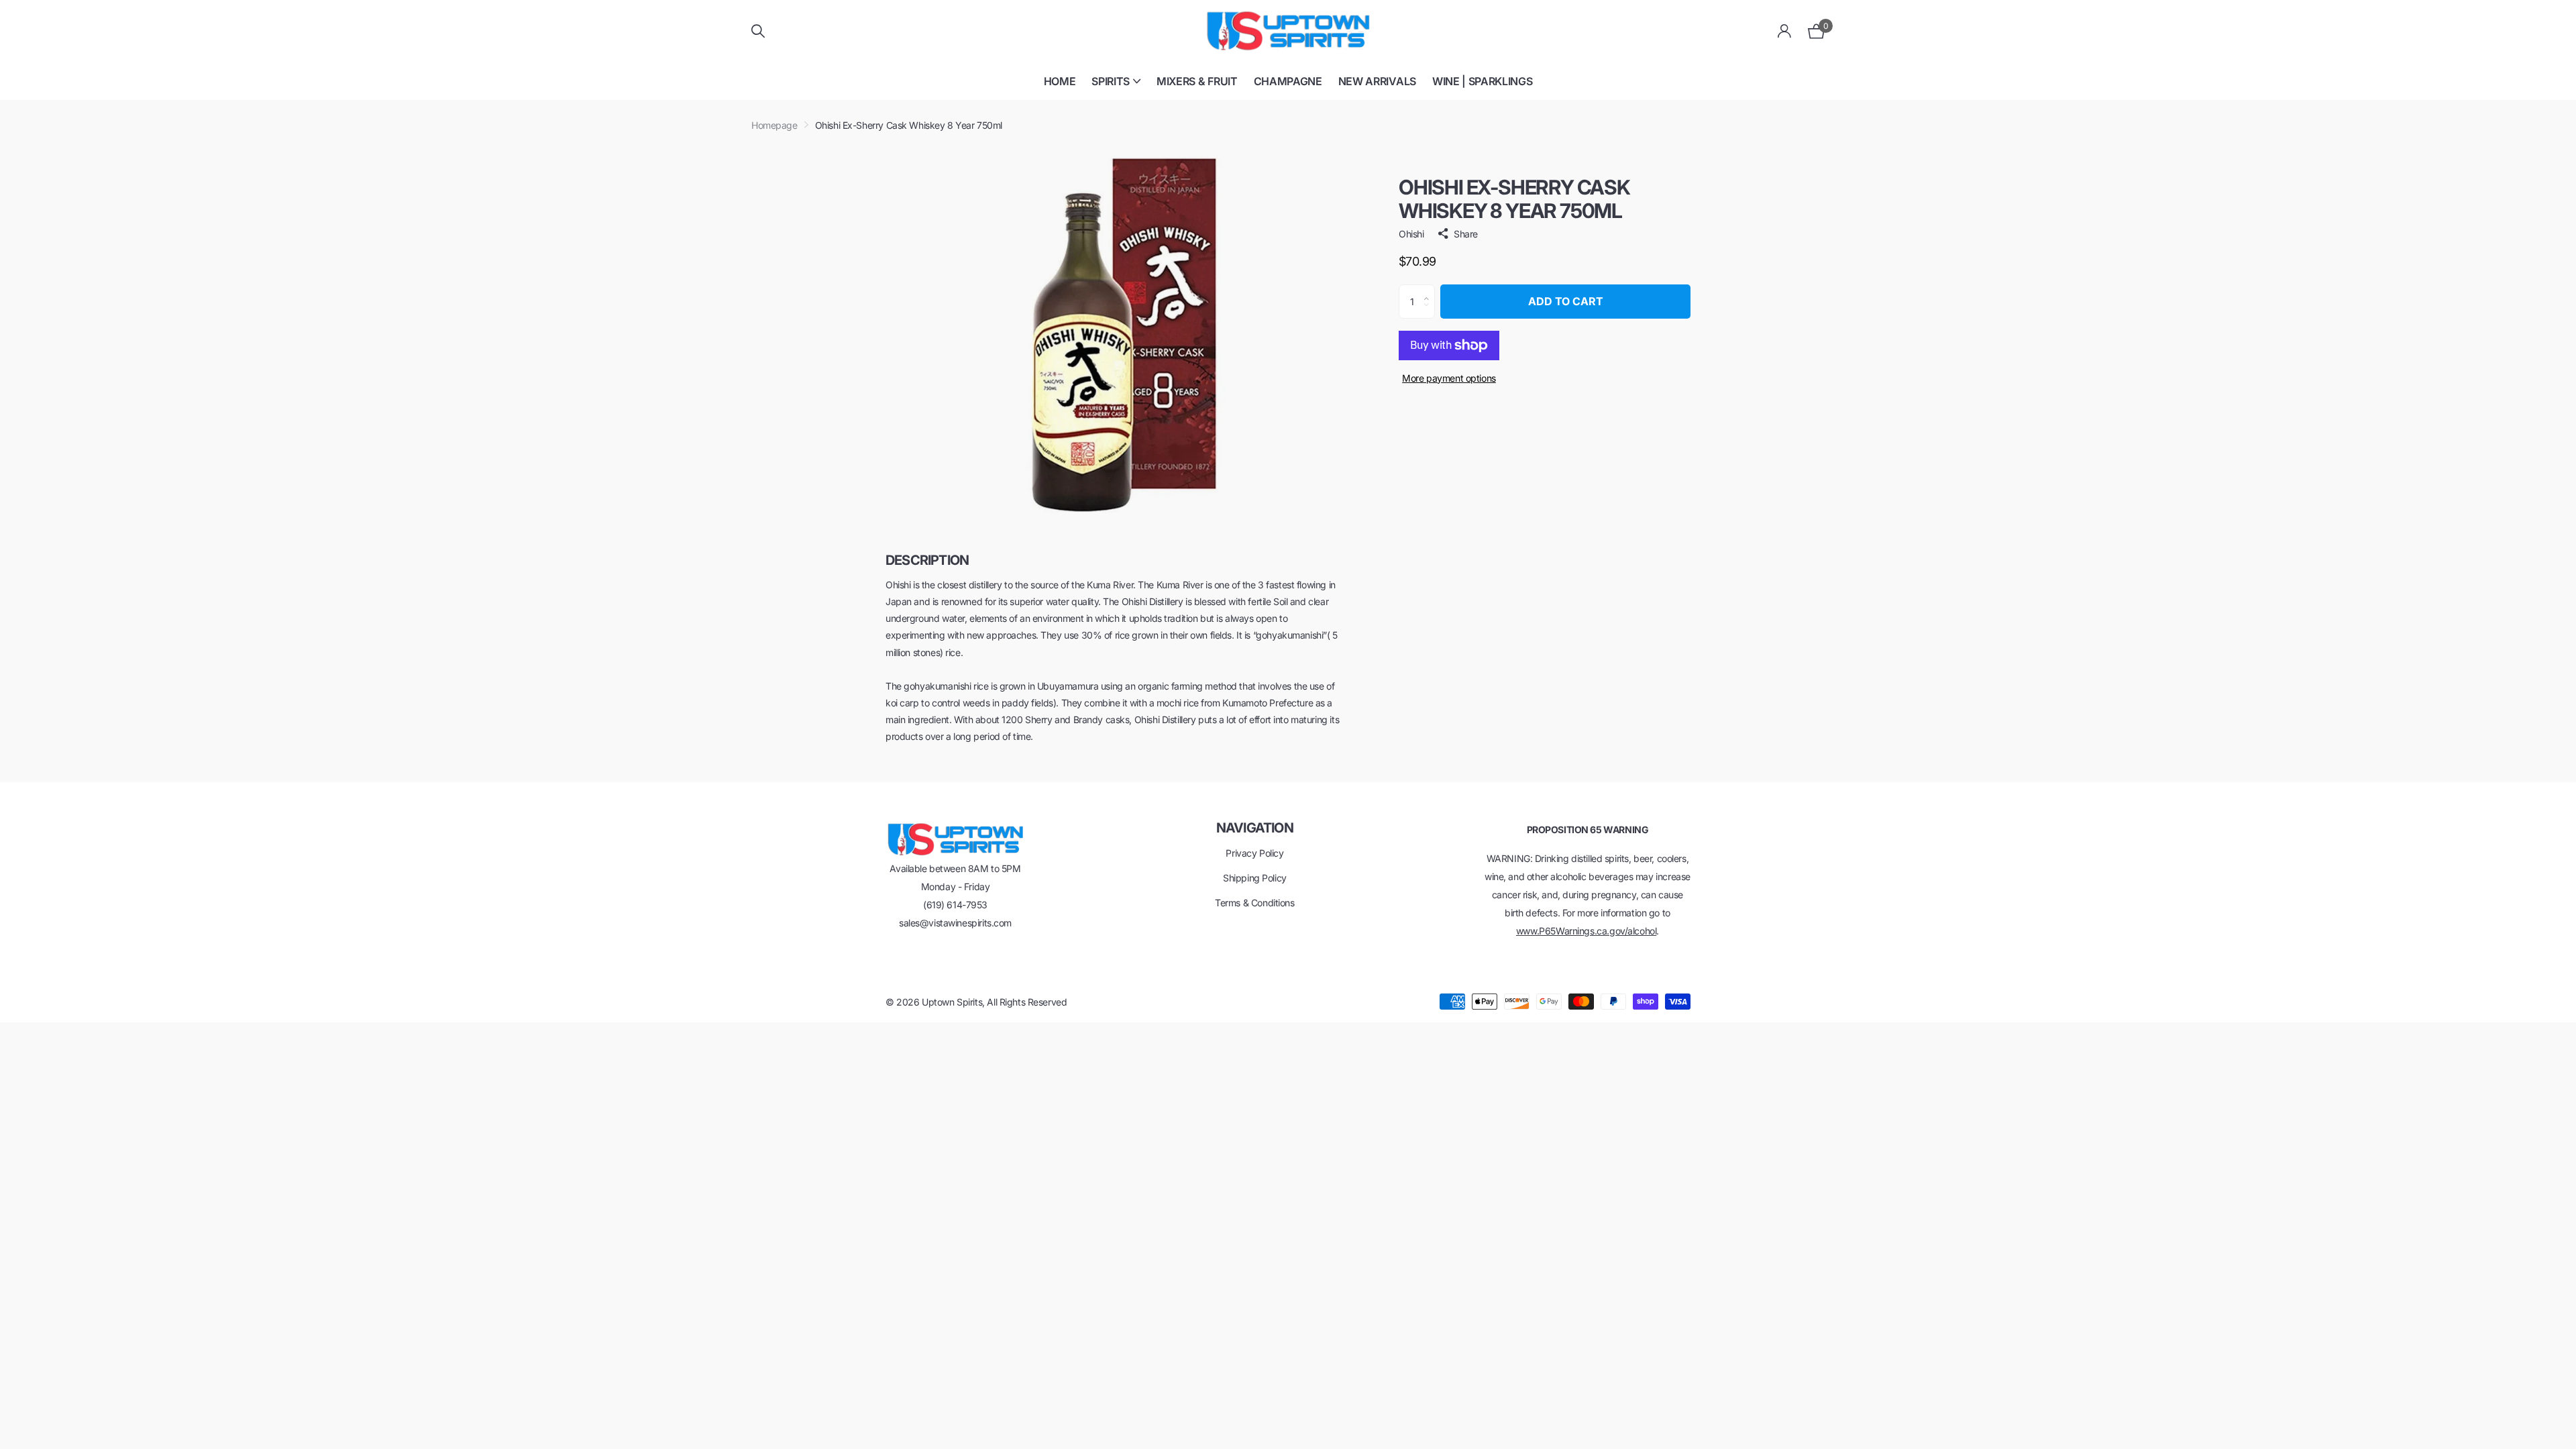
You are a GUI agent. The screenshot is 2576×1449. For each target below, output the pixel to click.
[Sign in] (1785, 31)
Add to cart (1566, 301)
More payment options (1449, 378)
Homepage (774, 125)
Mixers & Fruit (1197, 81)
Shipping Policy (1255, 878)
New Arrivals (1377, 81)
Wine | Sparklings (1483, 81)
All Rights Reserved (1027, 1002)
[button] (1430, 290)
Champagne (1288, 81)
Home (1060, 81)
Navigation (1255, 828)
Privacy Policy (1254, 853)
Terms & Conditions (1254, 903)
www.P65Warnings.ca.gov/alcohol (1586, 931)
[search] (758, 31)
